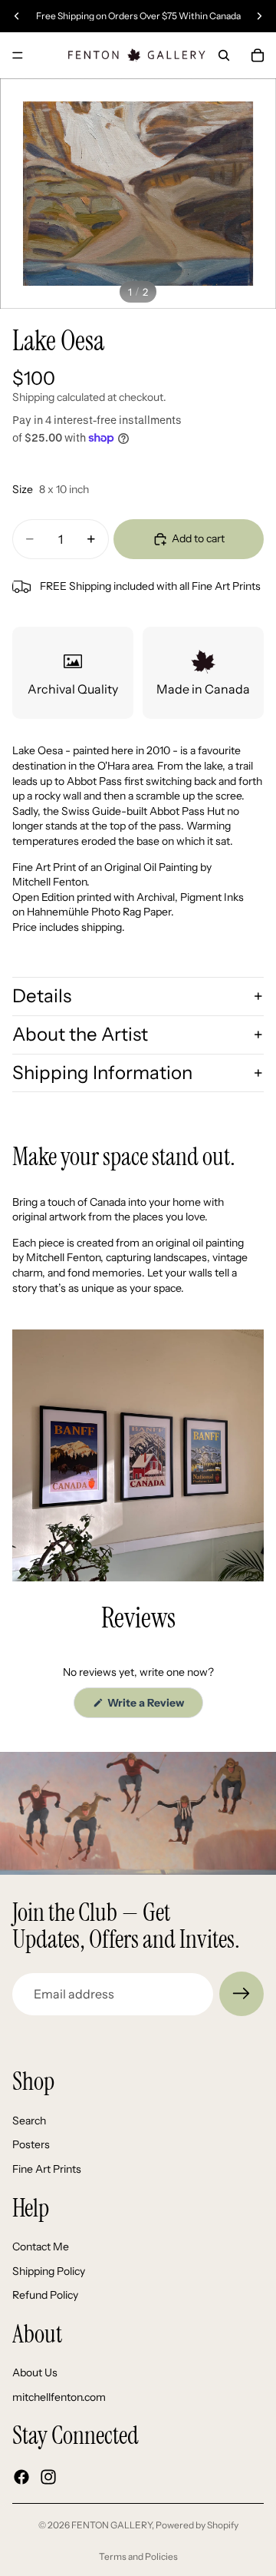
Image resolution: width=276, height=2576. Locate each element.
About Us (35, 2373)
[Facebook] (21, 2477)
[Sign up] (242, 1994)
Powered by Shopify (197, 2525)
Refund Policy (45, 2296)
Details (42, 996)
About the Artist (80, 1034)
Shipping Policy (49, 2271)
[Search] (224, 55)
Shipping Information (102, 1073)
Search (29, 2121)
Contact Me (41, 2247)
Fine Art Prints (47, 2169)
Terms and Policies (138, 2556)
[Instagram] (48, 2477)
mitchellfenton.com (59, 2397)
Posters (31, 2145)
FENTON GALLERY (112, 2525)
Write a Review (154, 1707)
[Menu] (18, 55)
